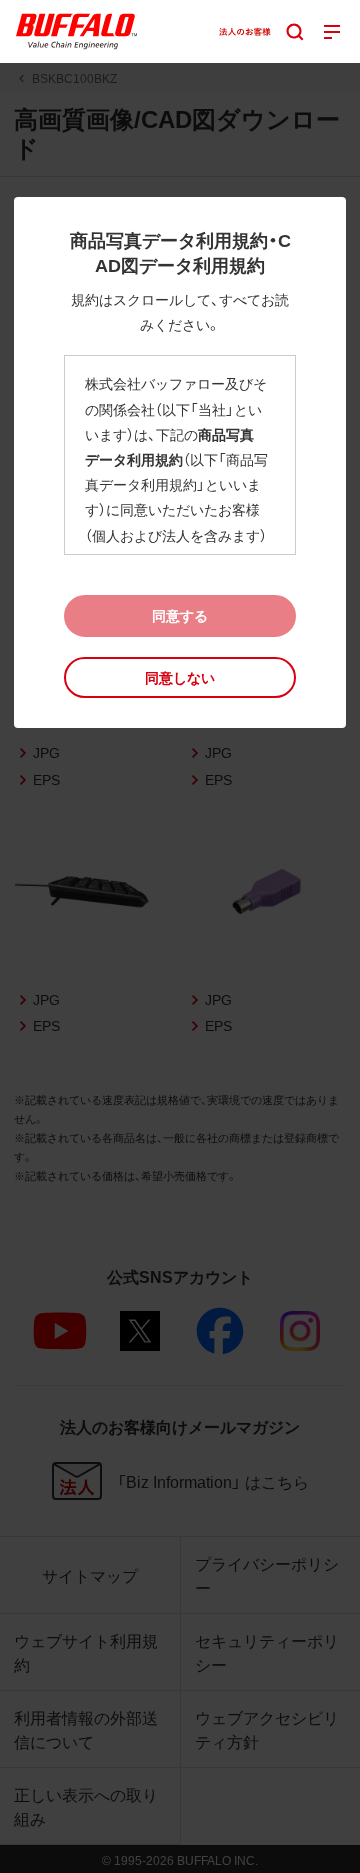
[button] (180, 677)
